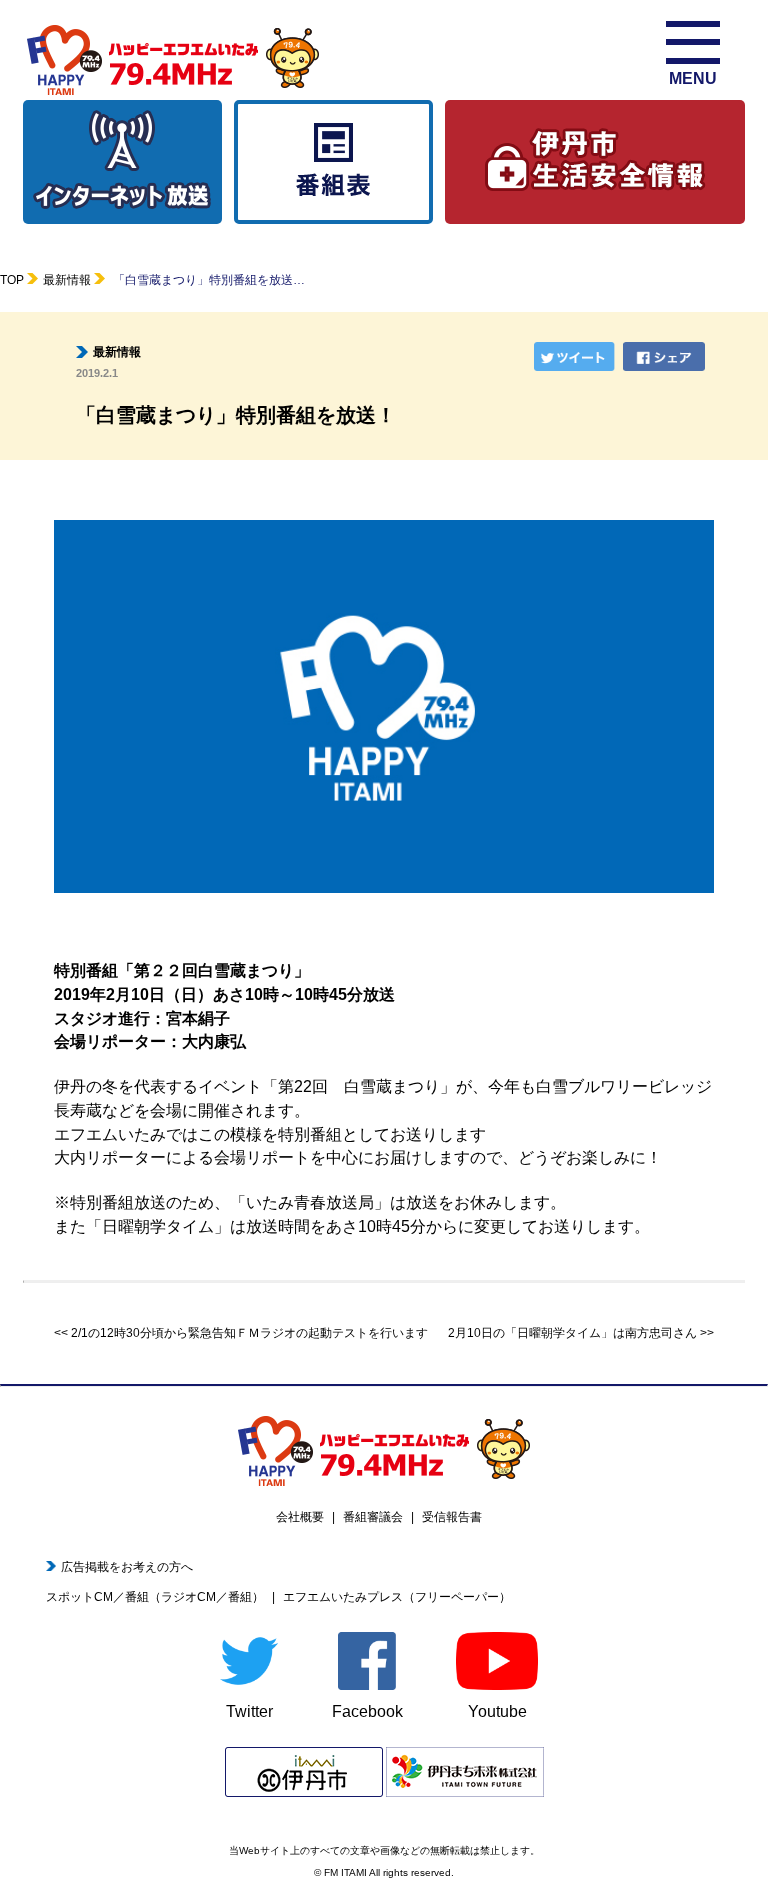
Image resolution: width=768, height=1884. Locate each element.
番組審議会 (373, 1517)
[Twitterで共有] (577, 356)
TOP (12, 280)
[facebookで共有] (666, 356)
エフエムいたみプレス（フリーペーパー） (397, 1597)
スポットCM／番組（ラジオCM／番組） (155, 1597)
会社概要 (300, 1517)
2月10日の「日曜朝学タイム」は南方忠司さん (572, 1333)
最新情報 (67, 280)
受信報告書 (452, 1517)
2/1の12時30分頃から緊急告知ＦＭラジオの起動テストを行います (249, 1333)
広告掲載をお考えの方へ (127, 1567)
